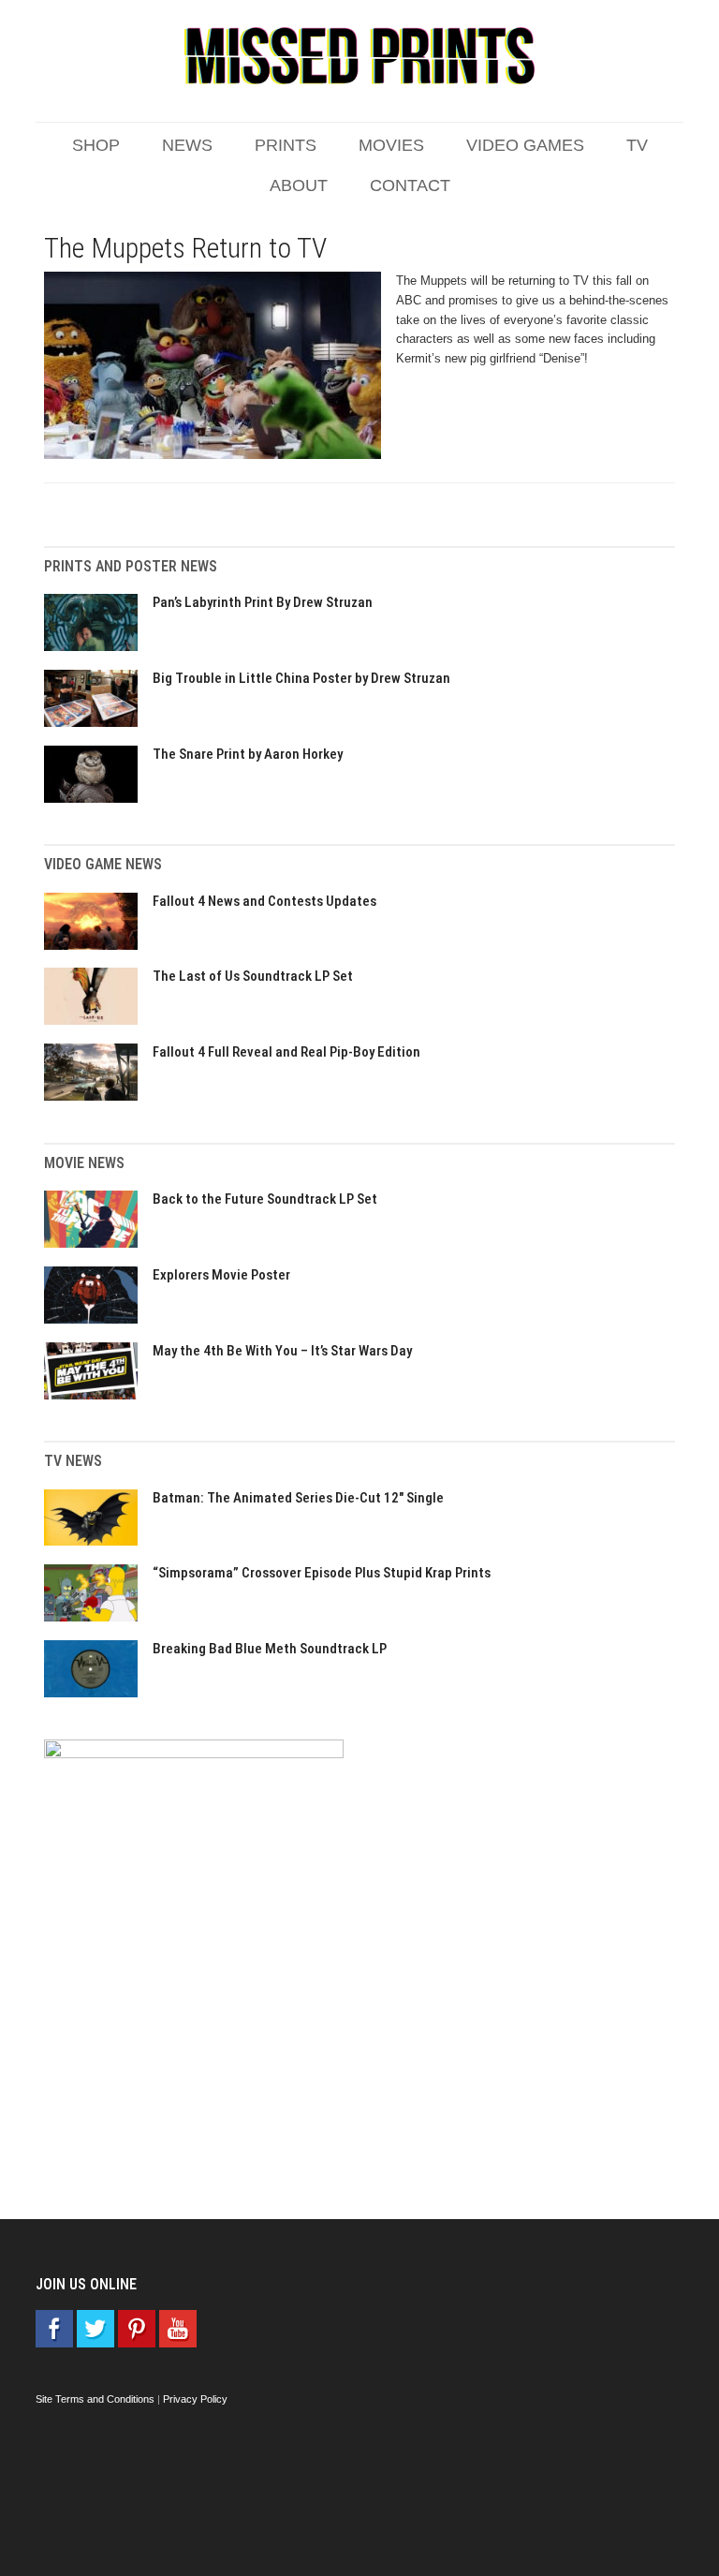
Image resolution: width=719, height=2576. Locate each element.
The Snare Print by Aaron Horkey (248, 754)
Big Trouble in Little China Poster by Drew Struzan (301, 678)
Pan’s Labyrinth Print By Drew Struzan (263, 602)
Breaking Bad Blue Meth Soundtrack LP (270, 1649)
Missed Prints (359, 56)
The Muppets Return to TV (185, 248)
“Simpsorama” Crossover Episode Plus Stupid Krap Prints (322, 1573)
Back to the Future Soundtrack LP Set (265, 1199)
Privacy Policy (195, 2399)
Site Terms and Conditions (95, 2399)
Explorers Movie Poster (221, 1275)
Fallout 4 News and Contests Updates (264, 901)
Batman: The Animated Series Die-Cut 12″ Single (298, 1498)
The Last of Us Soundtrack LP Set (253, 976)
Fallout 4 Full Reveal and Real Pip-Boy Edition (286, 1052)
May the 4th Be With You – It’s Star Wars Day (282, 1351)
